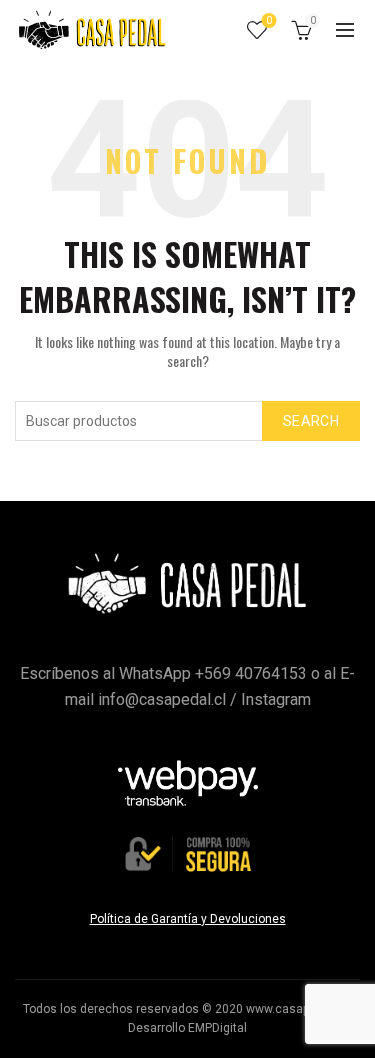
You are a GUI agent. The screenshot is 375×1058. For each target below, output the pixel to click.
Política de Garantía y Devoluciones (188, 919)
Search (311, 421)
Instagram (276, 699)
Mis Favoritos (269, 20)
